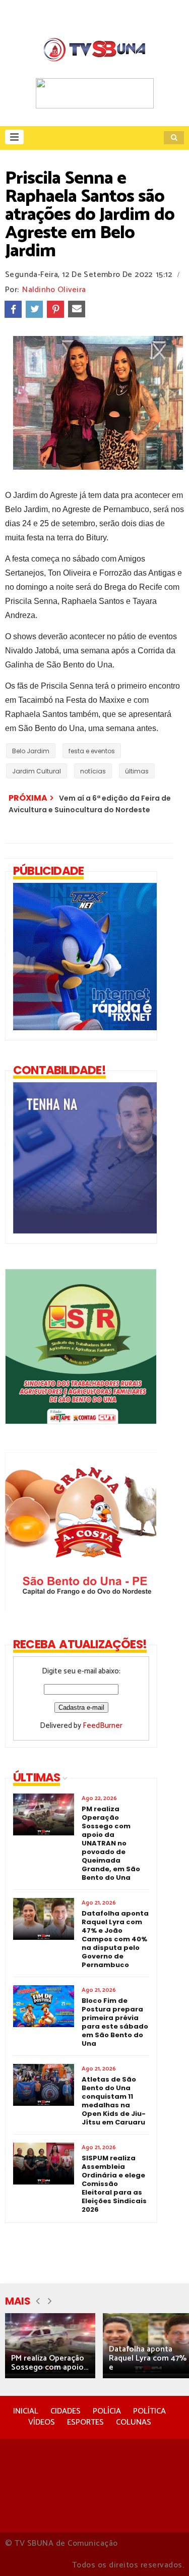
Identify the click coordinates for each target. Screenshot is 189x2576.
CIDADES (66, 2411)
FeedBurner (103, 1726)
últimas (137, 771)
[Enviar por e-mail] (77, 309)
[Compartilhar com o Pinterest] (55, 309)
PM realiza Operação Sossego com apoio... (50, 2363)
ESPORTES (85, 2422)
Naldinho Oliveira (54, 290)
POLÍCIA (107, 2411)
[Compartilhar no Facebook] (13, 309)
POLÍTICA (149, 2411)
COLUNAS (134, 2422)
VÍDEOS (42, 2422)
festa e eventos (92, 751)
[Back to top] (164, 2552)
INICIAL (26, 2411)
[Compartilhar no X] (34, 309)
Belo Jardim (31, 751)
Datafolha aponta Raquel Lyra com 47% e (148, 2358)
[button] (14, 137)
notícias (93, 771)
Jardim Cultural (37, 771)
